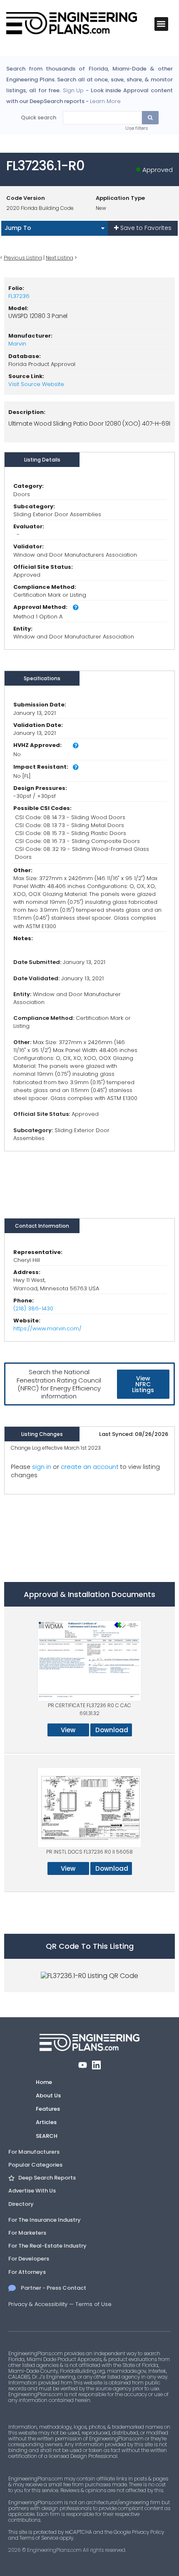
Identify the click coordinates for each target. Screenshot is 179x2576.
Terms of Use (93, 2304)
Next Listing (60, 258)
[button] (161, 24)
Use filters (137, 128)
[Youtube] (83, 2065)
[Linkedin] (96, 2065)
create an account (90, 1467)
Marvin (17, 344)
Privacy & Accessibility (38, 2304)
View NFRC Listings (143, 1384)
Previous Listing (23, 258)
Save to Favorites (145, 228)
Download (112, 1730)
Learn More (105, 101)
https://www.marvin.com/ (47, 1328)
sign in (42, 1467)
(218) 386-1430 (33, 1308)
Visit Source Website (36, 384)
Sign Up (73, 91)
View (68, 1730)
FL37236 (19, 296)
